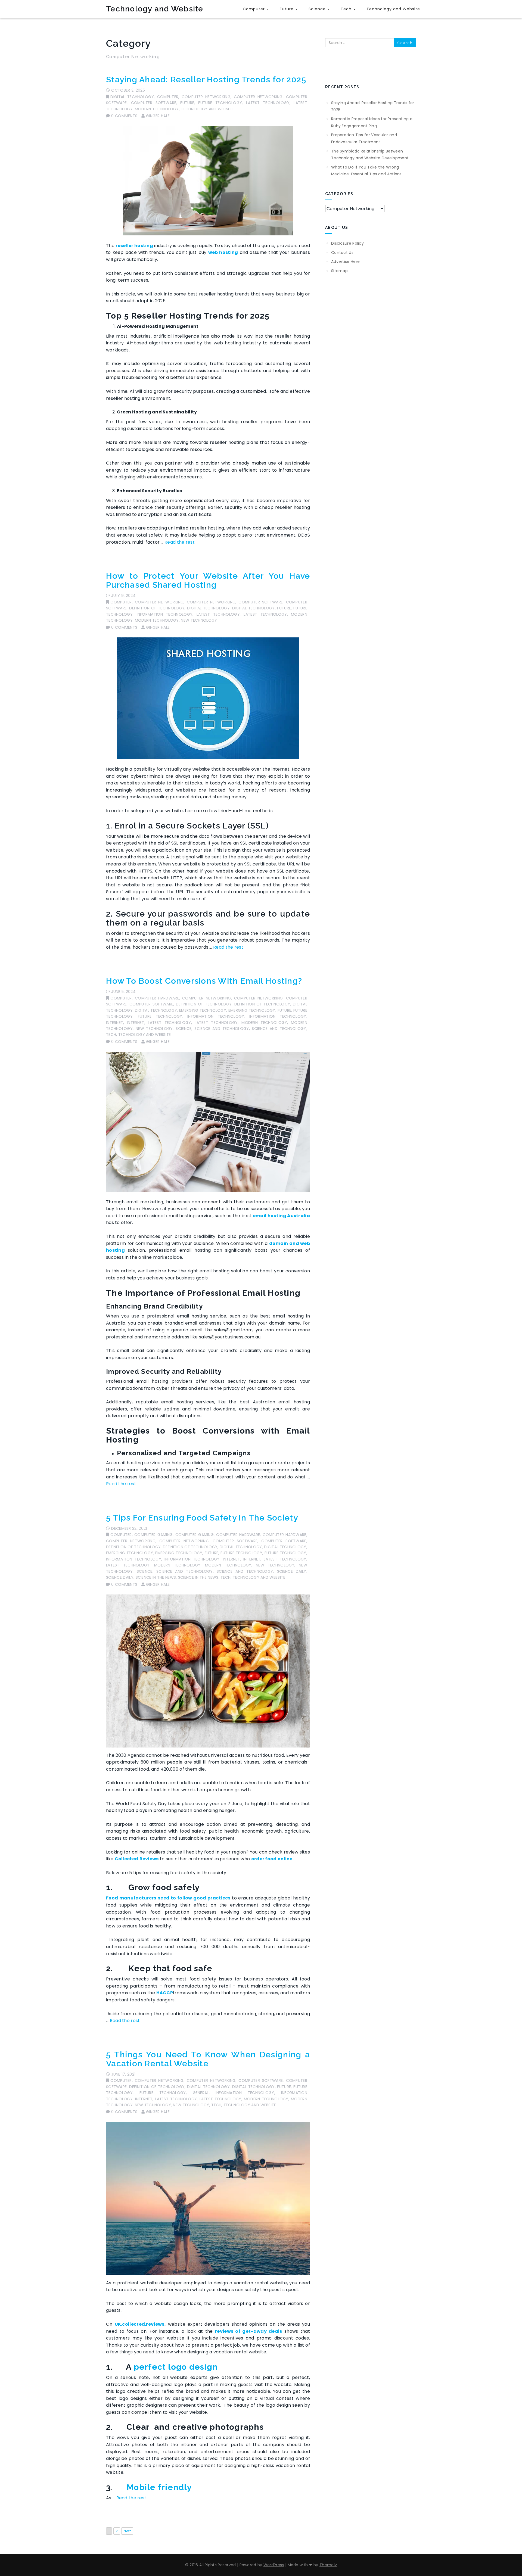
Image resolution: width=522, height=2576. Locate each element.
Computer (254, 9)
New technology (199, 620)
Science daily (292, 1571)
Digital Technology (132, 97)
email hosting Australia (281, 1216)
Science (318, 9)
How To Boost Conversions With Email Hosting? (204, 981)
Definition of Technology (157, 608)
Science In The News (156, 1577)
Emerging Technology (203, 1010)
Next (127, 2531)
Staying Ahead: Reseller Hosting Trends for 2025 (206, 80)
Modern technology (157, 109)
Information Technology (165, 614)
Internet (115, 1023)
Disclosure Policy (347, 243)
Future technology (220, 103)
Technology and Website (155, 9)
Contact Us (342, 253)
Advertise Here (345, 261)
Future (287, 9)
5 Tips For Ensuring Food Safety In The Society (202, 1518)
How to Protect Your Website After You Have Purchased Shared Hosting (208, 580)
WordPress (274, 2565)
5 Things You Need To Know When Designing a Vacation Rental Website (208, 2059)
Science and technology (222, 1029)
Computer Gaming (153, 1535)
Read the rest (180, 542)
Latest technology (268, 103)
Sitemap (339, 271)
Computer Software (154, 103)
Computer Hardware (157, 998)
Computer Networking (206, 97)
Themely (328, 2565)
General (201, 2093)
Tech (347, 9)
